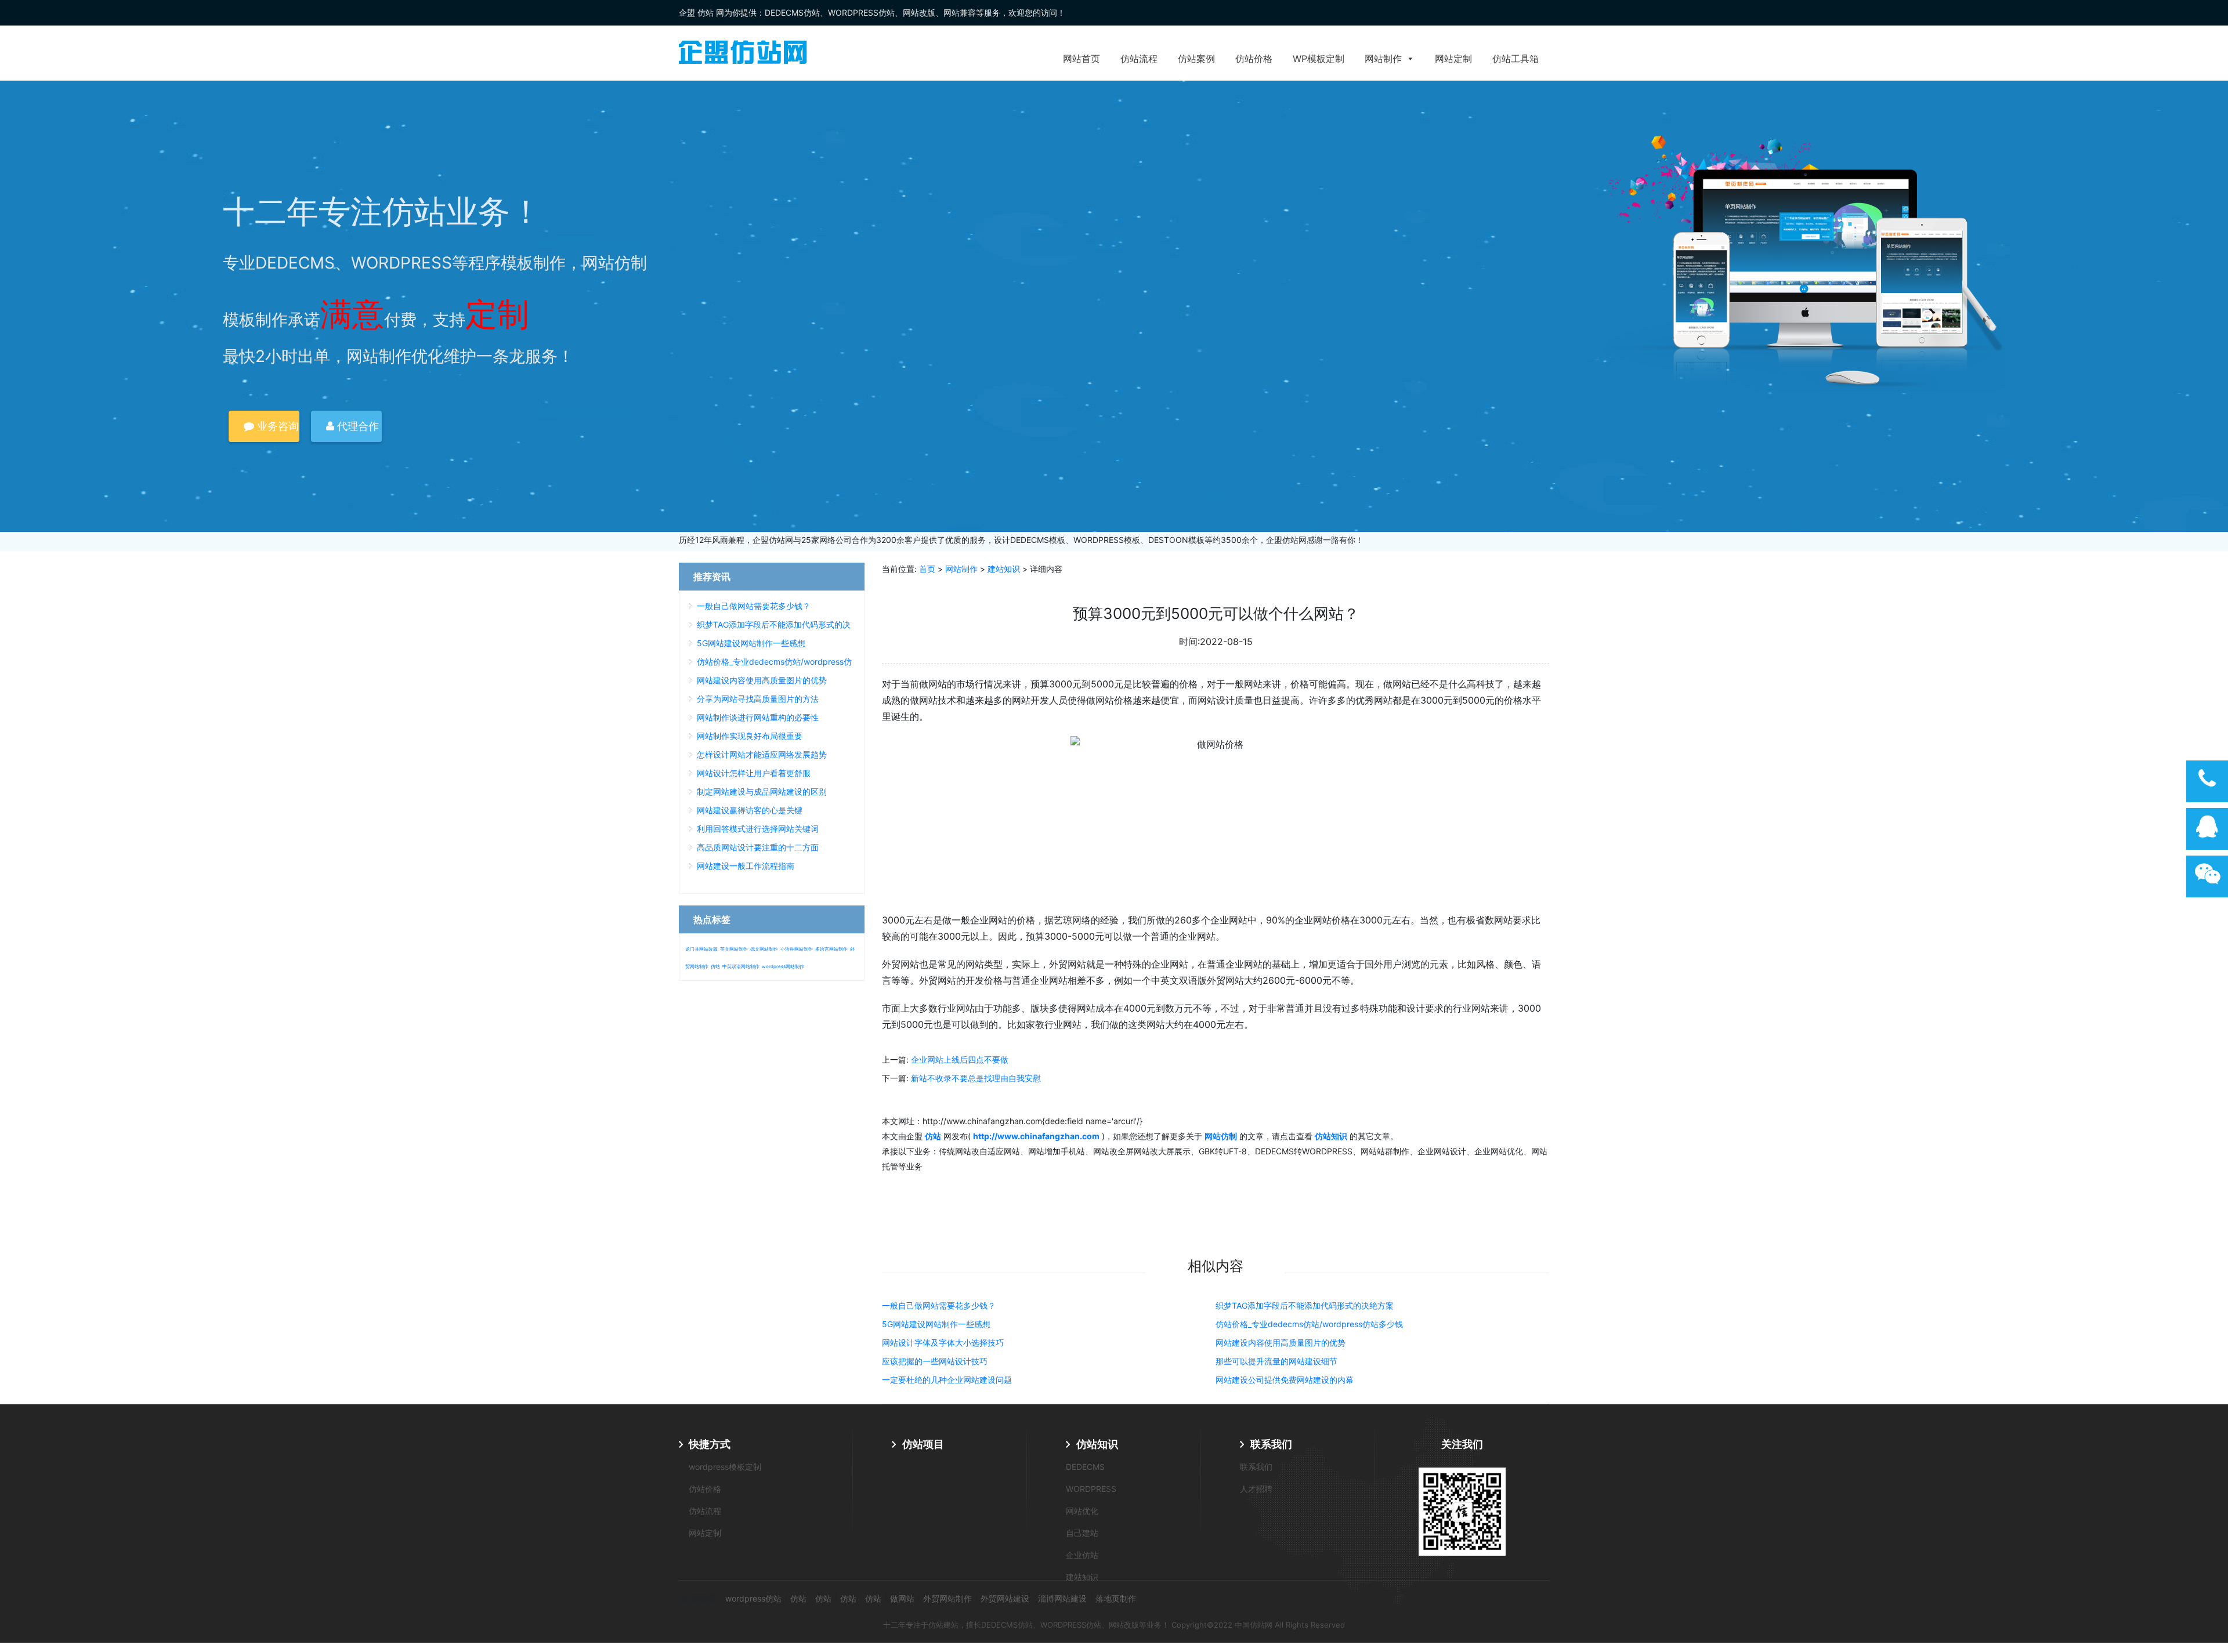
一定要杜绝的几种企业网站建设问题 (947, 1380)
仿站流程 (1139, 59)
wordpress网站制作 (783, 966)
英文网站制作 (734, 949)
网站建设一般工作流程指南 (746, 866)
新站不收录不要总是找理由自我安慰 (976, 1078)
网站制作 (1383, 59)
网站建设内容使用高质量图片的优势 (1281, 1343)
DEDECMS (1085, 1467)
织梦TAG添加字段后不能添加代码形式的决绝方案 (1305, 1305)
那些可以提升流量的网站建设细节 (1276, 1361)
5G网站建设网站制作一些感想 (936, 1324)
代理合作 (357, 426)
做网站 (902, 1598)
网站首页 (1082, 59)
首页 (927, 569)
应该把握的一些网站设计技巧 (935, 1361)
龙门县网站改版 (701, 949)
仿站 (715, 966)
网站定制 (1453, 59)
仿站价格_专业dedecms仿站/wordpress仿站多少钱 (1309, 1324)
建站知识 (1004, 569)
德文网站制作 (764, 949)
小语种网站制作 (797, 949)
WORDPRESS (1091, 1489)
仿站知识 (1097, 1444)
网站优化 (1082, 1511)
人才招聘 (1256, 1489)
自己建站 (1082, 1533)
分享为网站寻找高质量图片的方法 (758, 699)
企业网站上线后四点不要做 (960, 1059)
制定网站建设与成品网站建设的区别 (762, 791)
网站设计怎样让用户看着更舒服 (754, 773)
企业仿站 (1082, 1555)
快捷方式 (710, 1444)
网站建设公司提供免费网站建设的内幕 (1285, 1380)
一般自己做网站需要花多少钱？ (939, 1305)
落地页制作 (1116, 1598)
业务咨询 (276, 426)
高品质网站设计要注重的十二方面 (758, 847)
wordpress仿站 (753, 1598)
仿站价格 (1254, 59)
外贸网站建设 (1005, 1598)
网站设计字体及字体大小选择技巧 (943, 1343)
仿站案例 (1196, 59)
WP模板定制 (1319, 59)
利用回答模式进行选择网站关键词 (758, 829)
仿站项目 (923, 1444)
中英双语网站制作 (741, 966)
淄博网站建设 (1062, 1598)
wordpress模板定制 (725, 1467)
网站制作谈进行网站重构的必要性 (758, 717)
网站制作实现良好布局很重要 (750, 736)
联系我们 (1271, 1444)
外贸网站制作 (947, 1598)
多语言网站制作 (831, 949)
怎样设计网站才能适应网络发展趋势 (762, 754)
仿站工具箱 (1516, 59)
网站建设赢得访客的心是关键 (750, 810)
